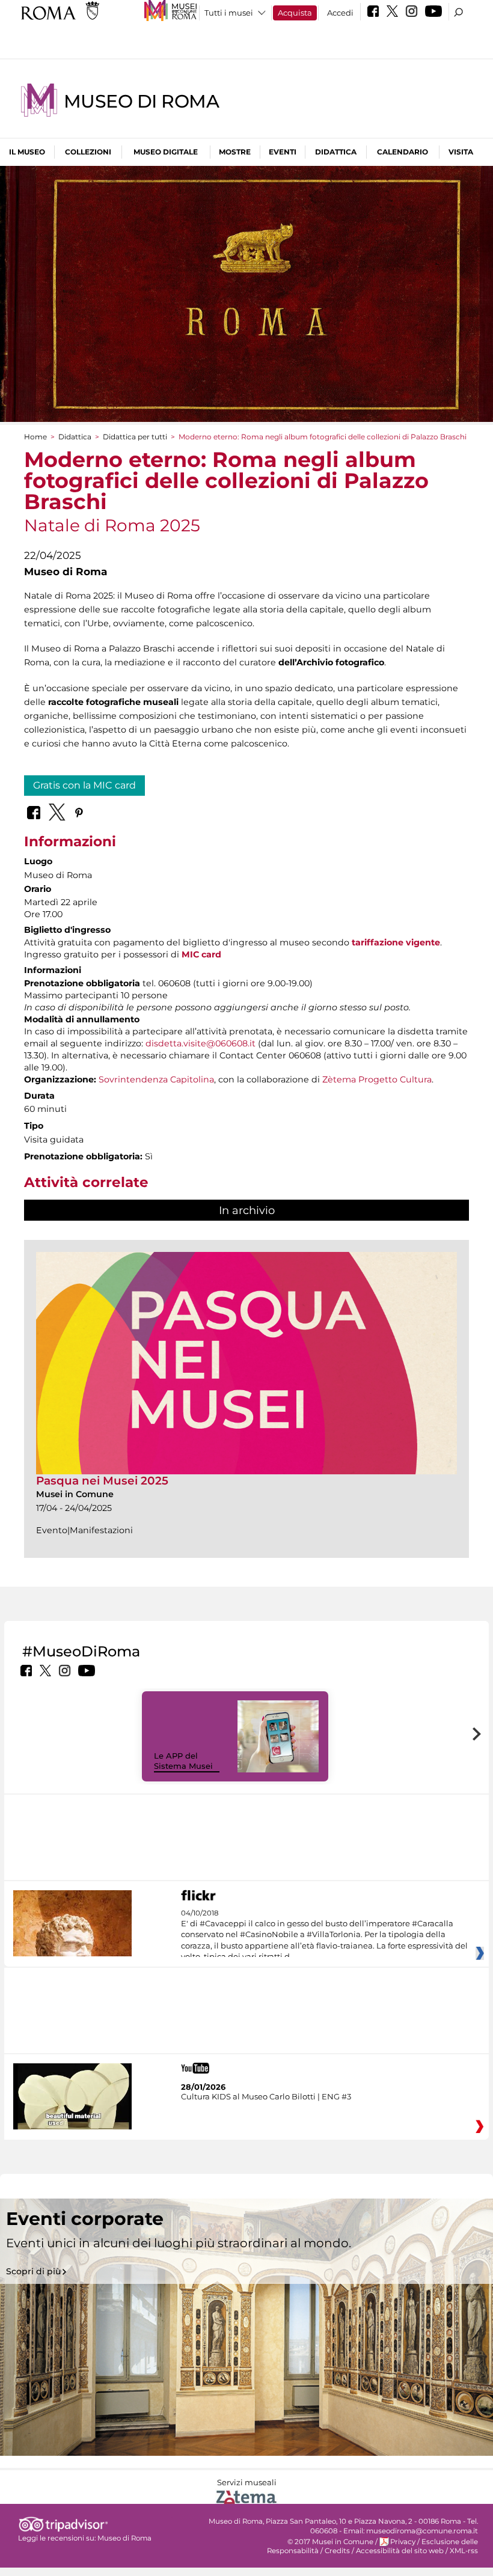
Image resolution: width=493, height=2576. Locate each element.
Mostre (235, 152)
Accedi (340, 13)
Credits (337, 2551)
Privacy (403, 2542)
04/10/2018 (324, 1935)
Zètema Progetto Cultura (377, 1079)
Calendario (403, 152)
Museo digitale (166, 152)
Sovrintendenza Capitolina (156, 1079)
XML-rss (464, 2551)
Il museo (27, 152)
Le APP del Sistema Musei (183, 1761)
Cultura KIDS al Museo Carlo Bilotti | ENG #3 (266, 2096)
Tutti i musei (229, 13)
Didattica (336, 152)
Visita (461, 152)
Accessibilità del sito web (400, 2551)
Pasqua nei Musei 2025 (102, 1481)
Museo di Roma (141, 101)
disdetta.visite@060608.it (201, 1043)
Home (35, 437)
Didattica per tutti (135, 437)
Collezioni (88, 152)
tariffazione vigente (396, 942)
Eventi (283, 152)
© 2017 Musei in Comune (330, 2542)
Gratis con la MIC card (84, 785)
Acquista (295, 13)
